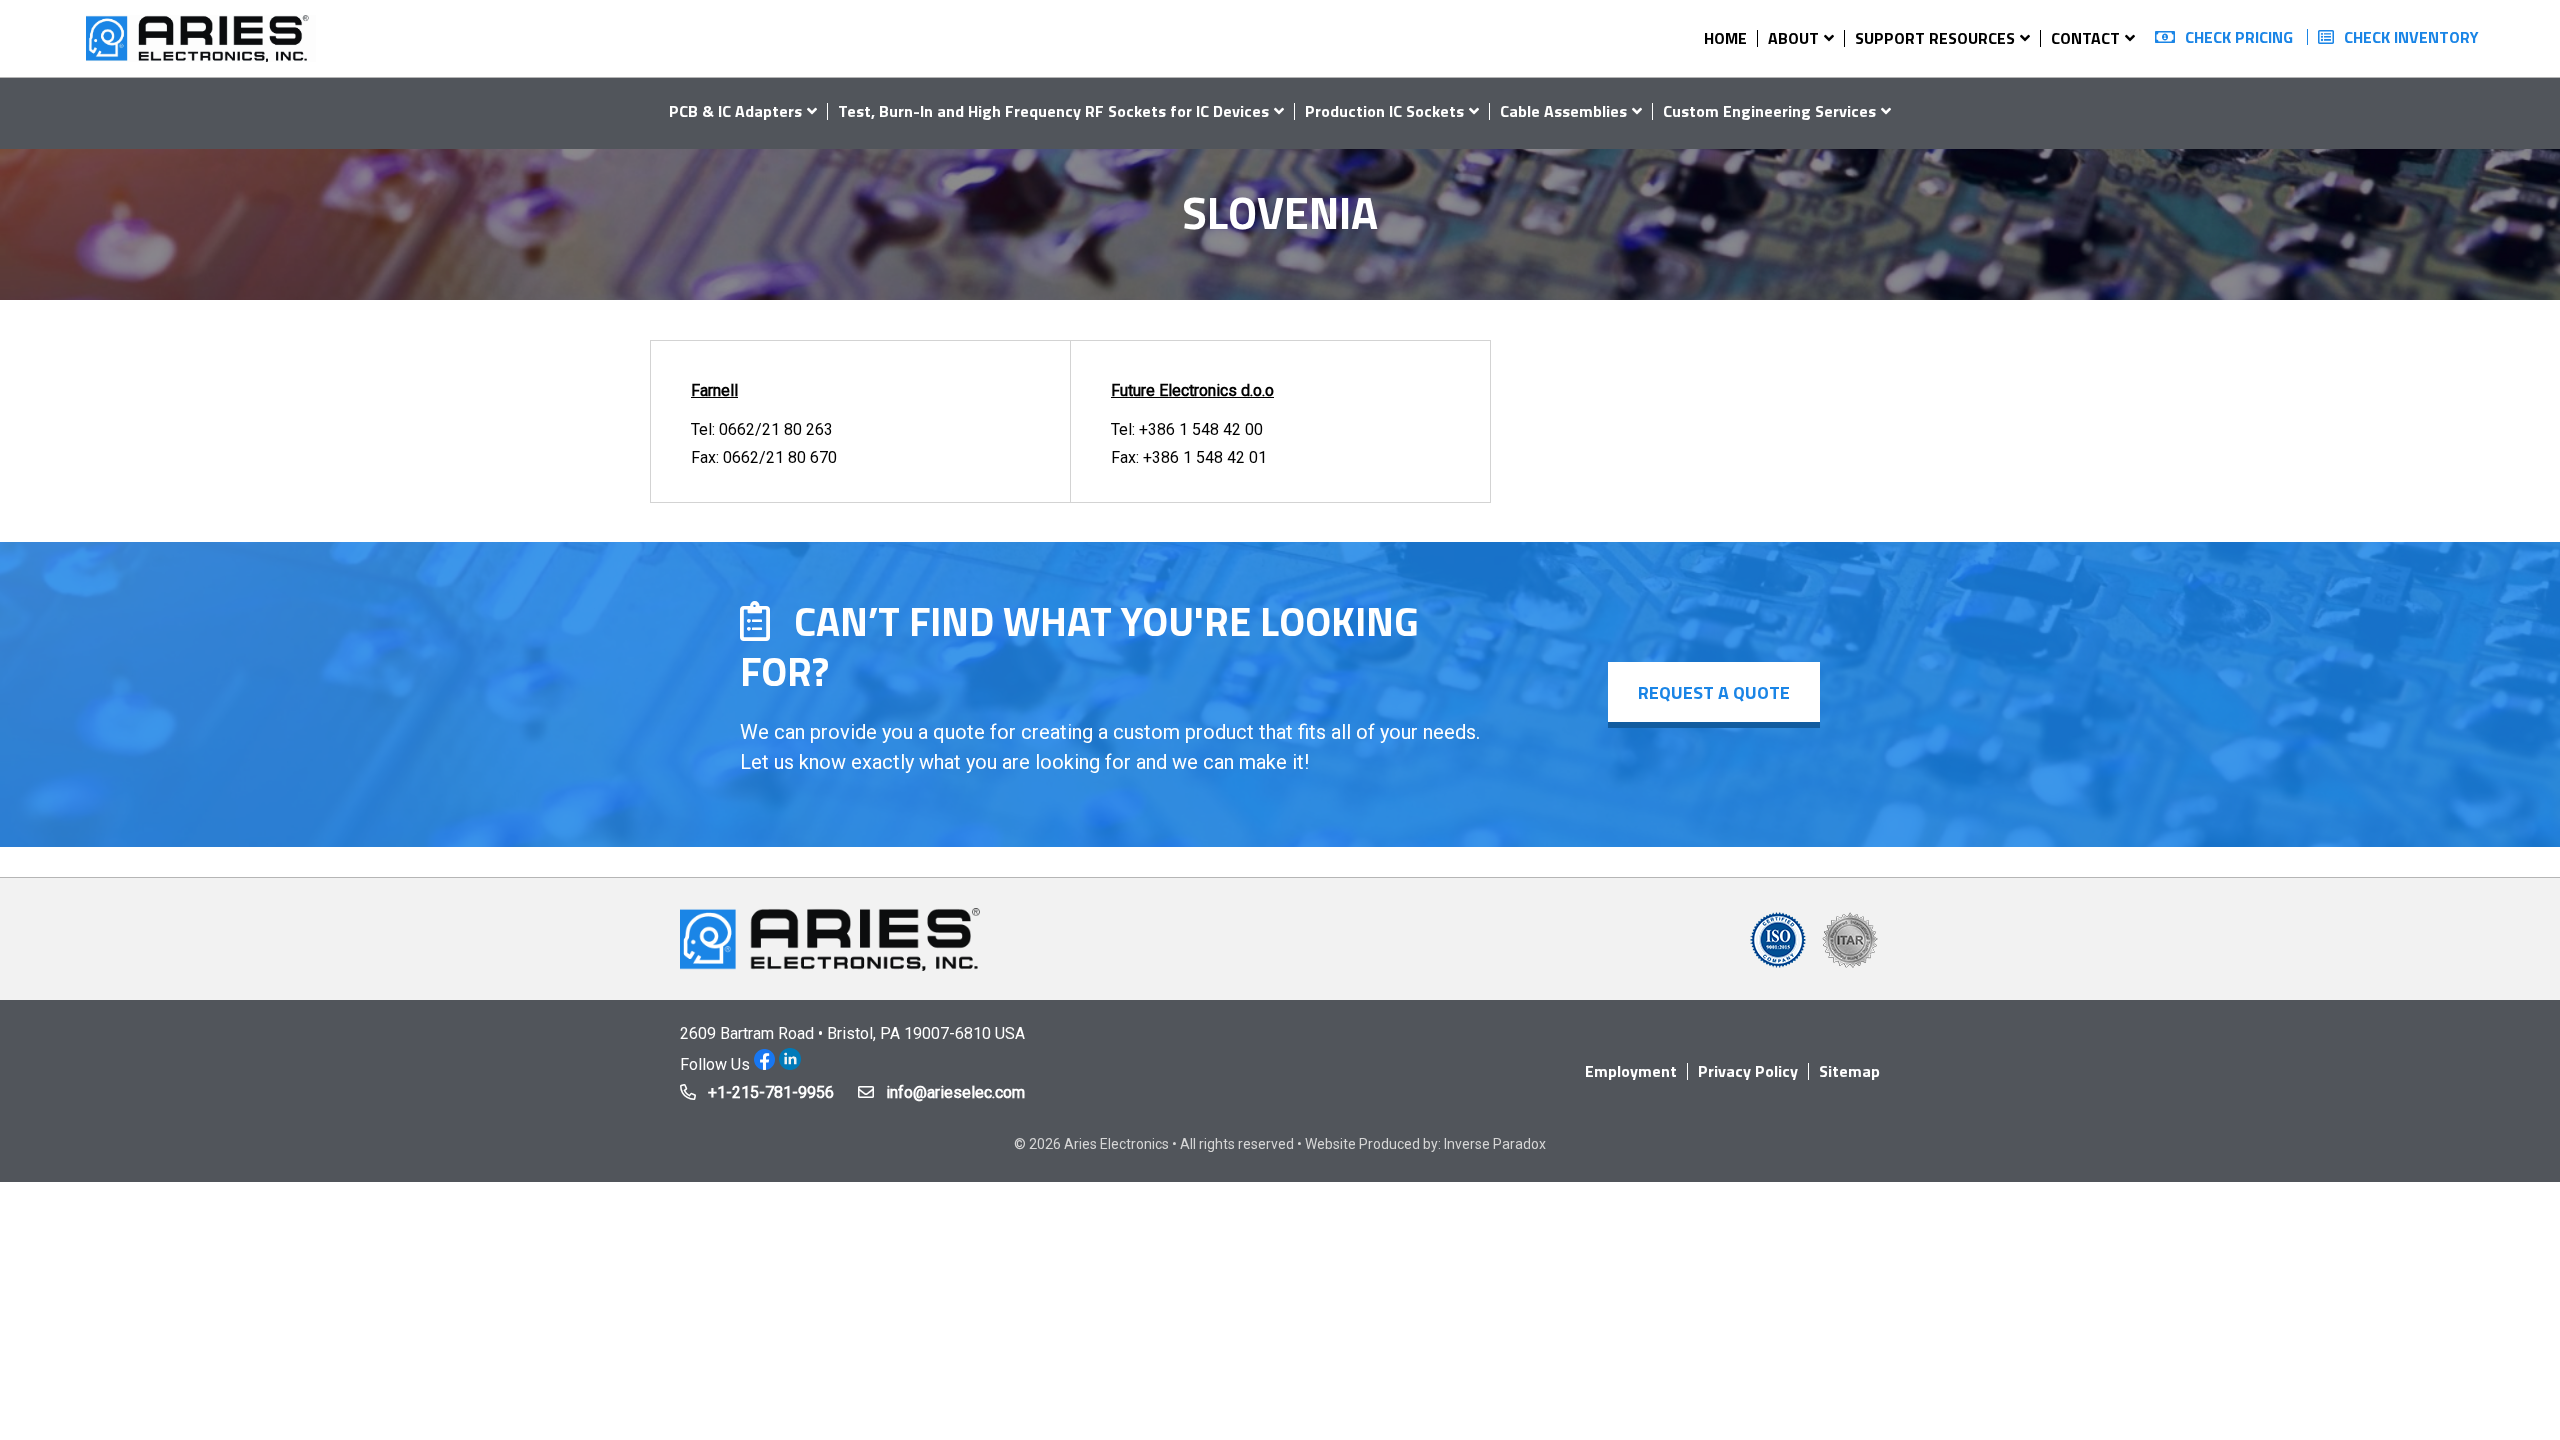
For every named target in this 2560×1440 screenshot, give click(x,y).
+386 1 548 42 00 (1201, 429)
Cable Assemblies (1563, 111)
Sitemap (1849, 1071)
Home (1725, 38)
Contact (2085, 38)
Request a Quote (1714, 692)
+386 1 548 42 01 (1205, 457)
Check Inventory (2411, 37)
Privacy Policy (1748, 1071)
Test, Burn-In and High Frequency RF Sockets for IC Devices (1053, 111)
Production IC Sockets (1384, 111)
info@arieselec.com (955, 1092)
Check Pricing (2239, 37)
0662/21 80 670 (780, 457)
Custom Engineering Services (1769, 111)
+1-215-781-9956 (771, 1092)
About (1793, 38)
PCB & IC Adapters (735, 111)
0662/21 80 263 (776, 429)
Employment (1631, 1071)
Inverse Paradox (1495, 1144)
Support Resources (1935, 38)
